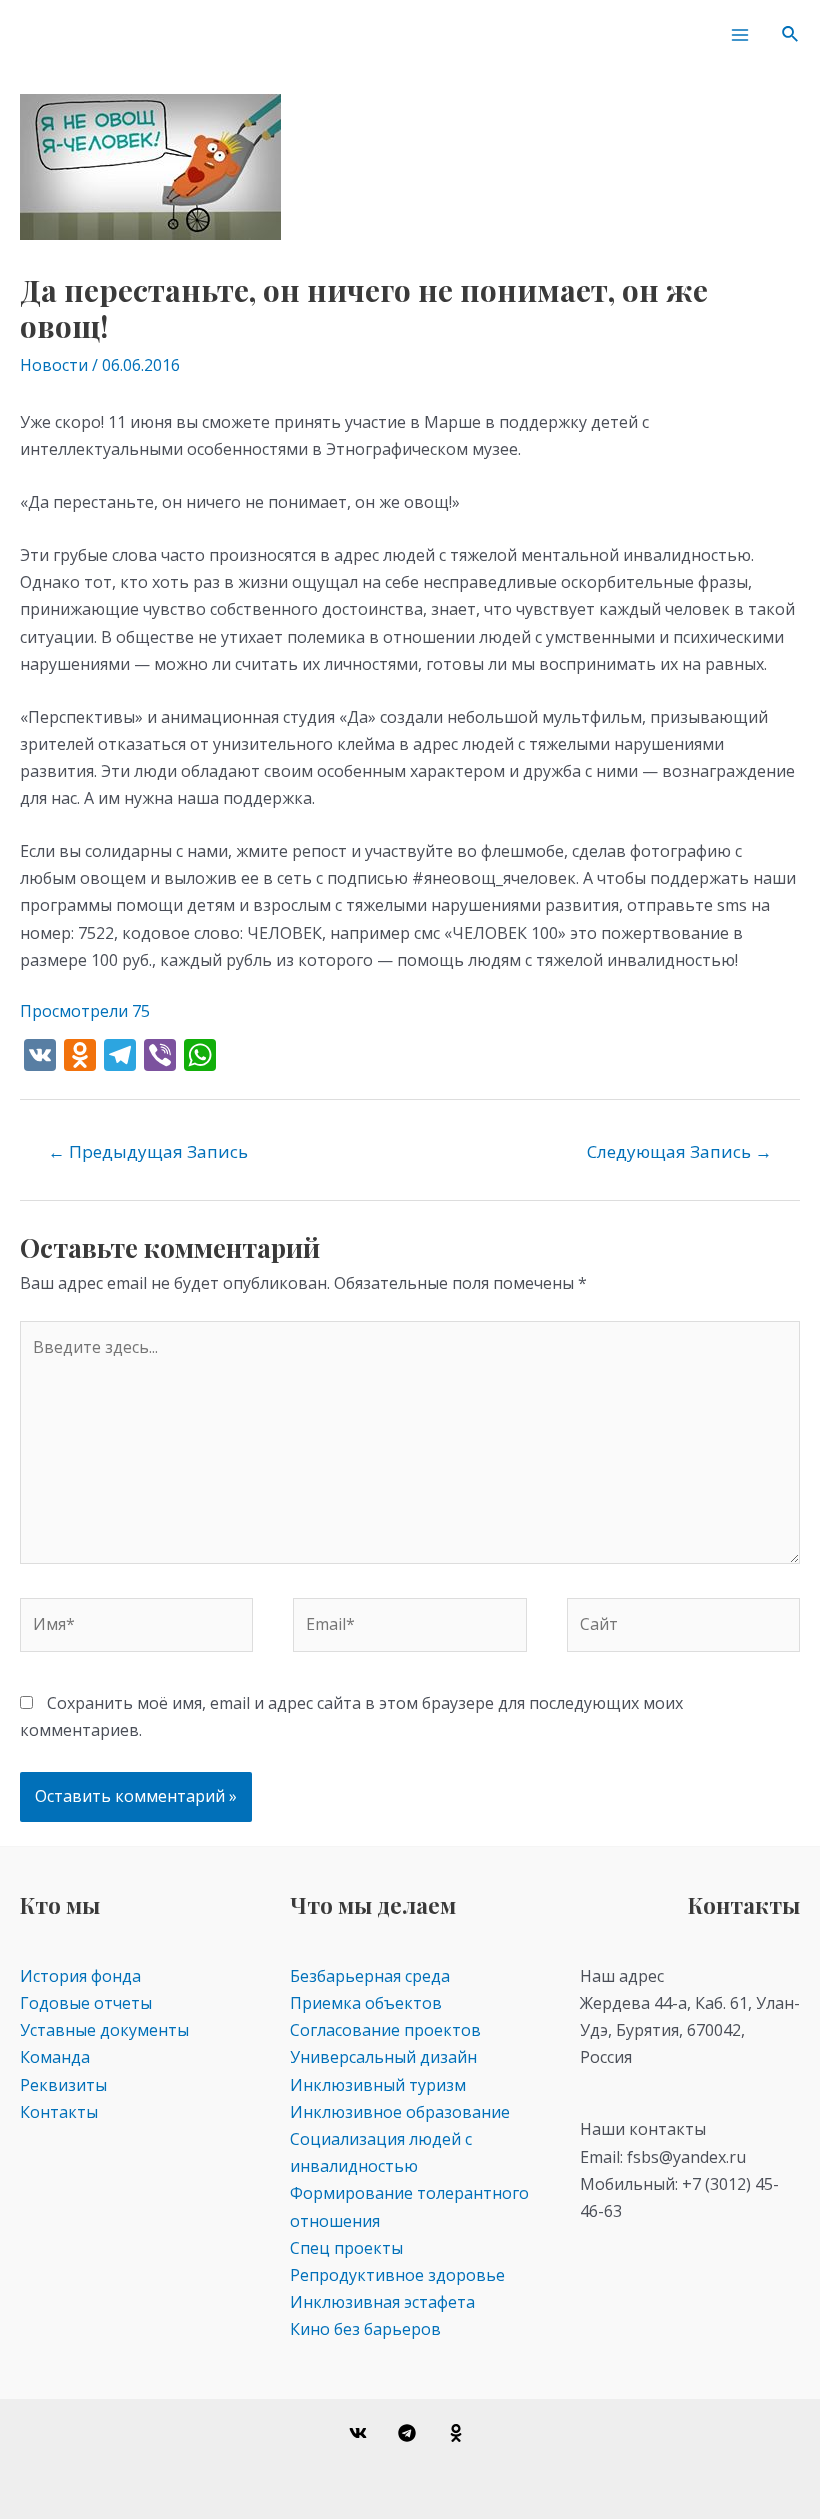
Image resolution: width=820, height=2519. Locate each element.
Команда (55, 2057)
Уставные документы (104, 2030)
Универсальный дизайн (383, 2057)
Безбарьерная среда (370, 1976)
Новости (54, 365)
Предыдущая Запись (148, 1151)
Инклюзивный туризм (378, 2085)
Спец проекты (346, 2248)
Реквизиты (63, 2085)
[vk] (361, 2433)
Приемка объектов (366, 2003)
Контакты (59, 2112)
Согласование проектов (385, 2030)
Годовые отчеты (86, 2003)
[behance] (458, 2433)
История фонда (80, 1976)
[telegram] (410, 2433)
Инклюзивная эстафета (382, 2302)
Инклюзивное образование (400, 2112)
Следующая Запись (679, 1151)
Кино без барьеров (365, 2329)
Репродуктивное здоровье (397, 2275)
